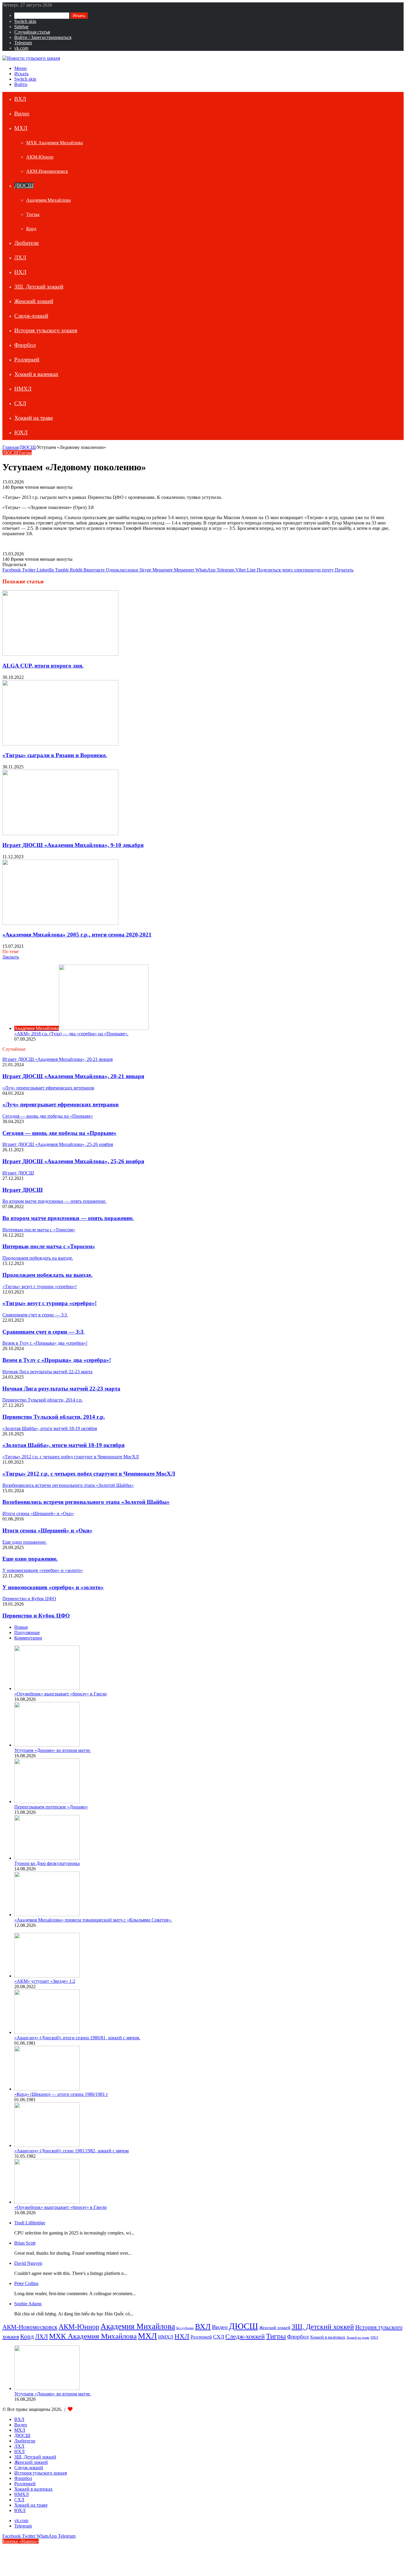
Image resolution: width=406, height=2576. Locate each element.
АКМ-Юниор (40, 157)
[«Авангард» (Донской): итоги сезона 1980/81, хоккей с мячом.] (47, 2032)
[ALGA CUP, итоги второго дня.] (60, 654)
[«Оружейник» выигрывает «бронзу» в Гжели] (47, 1688)
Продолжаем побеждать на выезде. (47, 1275)
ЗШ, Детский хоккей (39, 287)
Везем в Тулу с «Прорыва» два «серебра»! (57, 1360)
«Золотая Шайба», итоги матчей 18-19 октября (63, 1445)
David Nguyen (28, 2263)
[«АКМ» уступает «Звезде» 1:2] (47, 1976)
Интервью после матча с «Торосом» (49, 1246)
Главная (10, 447)
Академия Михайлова (48, 200)
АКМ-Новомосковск (47, 171)
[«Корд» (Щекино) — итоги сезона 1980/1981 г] (47, 2089)
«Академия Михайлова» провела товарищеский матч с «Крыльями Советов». (93, 1920)
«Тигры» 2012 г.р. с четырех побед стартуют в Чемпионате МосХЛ (89, 1474)
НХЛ (20, 272)
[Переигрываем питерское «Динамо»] (47, 1801)
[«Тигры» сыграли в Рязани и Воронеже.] (60, 744)
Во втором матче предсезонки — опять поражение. (68, 1218)
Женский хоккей (34, 301)
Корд (31, 229)
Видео (22, 113)
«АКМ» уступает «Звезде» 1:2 (45, 1981)
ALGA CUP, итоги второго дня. (43, 666)
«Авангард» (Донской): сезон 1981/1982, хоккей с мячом (71, 2151)
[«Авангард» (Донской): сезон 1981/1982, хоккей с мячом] (47, 2145)
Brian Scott (25, 2243)
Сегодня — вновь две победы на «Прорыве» (59, 1133)
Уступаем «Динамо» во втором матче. (53, 1750)
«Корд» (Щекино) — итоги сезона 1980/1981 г (61, 2094)
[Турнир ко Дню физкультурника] (47, 1858)
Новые (21, 1627)
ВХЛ (20, 99)
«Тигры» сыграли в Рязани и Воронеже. (55, 755)
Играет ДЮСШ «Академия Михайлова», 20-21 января (73, 1076)
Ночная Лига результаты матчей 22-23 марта (61, 1389)
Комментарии (28, 1638)
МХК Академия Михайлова (55, 143)
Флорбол (25, 345)
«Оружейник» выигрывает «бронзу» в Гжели (60, 1694)
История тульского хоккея (46, 330)
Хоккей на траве (34, 418)
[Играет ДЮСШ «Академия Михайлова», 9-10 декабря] (60, 833)
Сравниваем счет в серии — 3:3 (44, 1332)
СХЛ (20, 403)
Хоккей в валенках (36, 374)
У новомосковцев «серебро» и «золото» (53, 1587)
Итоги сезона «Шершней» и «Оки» (47, 1530)
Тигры (33, 214)
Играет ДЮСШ (23, 1190)
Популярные (27, 1632)
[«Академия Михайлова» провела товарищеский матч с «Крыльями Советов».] (47, 1915)
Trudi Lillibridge (30, 2223)
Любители (26, 243)
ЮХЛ (21, 432)
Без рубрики (185, 2328)
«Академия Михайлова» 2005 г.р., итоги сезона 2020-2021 (77, 935)
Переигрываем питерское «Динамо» (51, 1807)
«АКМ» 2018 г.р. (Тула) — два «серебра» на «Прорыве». (71, 1034)
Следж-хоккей (31, 316)
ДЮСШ (24, 185)
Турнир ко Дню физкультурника (47, 1863)
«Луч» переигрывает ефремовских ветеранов (60, 1104)
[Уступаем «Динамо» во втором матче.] (47, 1745)
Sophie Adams (28, 2304)
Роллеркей (27, 360)
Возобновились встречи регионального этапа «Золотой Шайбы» (86, 1502)
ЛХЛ (20, 257)
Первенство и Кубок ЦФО (36, 1616)
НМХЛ (23, 389)
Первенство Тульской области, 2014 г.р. (54, 1417)
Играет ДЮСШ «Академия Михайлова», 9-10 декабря (73, 845)
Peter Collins (26, 2283)
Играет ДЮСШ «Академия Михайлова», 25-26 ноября (73, 1161)
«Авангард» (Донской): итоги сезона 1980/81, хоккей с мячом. (77, 2038)
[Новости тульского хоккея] (31, 58)
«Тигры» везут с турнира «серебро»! (49, 1303)
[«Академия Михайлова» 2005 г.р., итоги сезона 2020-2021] (60, 923)
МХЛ (21, 128)
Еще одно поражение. (30, 1559)
